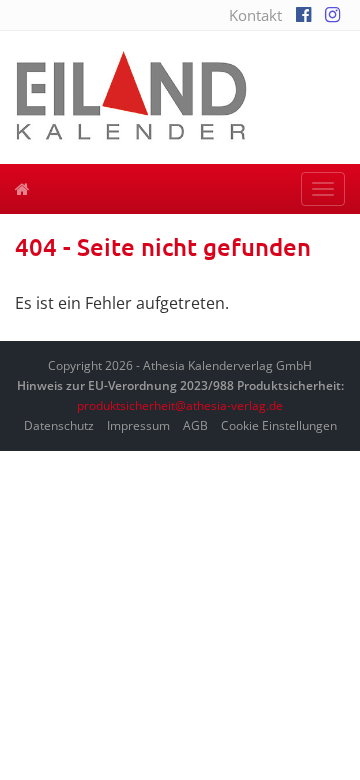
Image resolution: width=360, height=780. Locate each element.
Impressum (138, 425)
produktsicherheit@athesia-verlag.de (180, 405)
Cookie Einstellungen (279, 425)
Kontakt (255, 15)
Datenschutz (59, 425)
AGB (195, 425)
